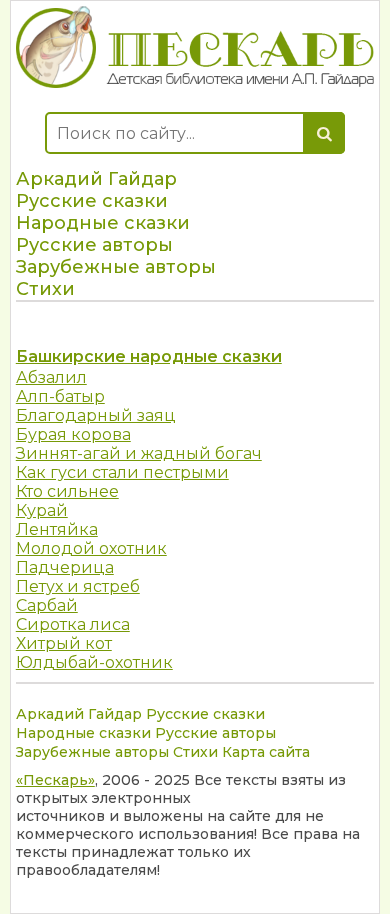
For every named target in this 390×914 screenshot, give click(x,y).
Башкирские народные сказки (149, 356)
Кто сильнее (67, 491)
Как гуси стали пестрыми (122, 472)
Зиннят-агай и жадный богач (139, 453)
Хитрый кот (64, 643)
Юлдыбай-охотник (94, 662)
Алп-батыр (60, 396)
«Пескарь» (55, 780)
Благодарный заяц (96, 415)
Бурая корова (73, 434)
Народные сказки (103, 223)
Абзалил (51, 377)
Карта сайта (266, 752)
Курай (42, 510)
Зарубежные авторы (116, 267)
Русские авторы (94, 245)
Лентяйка (57, 529)
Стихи (45, 289)
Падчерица (65, 567)
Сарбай (47, 605)
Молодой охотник (91, 548)
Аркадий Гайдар (96, 179)
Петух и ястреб (78, 586)
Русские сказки (92, 201)
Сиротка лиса (73, 624)
